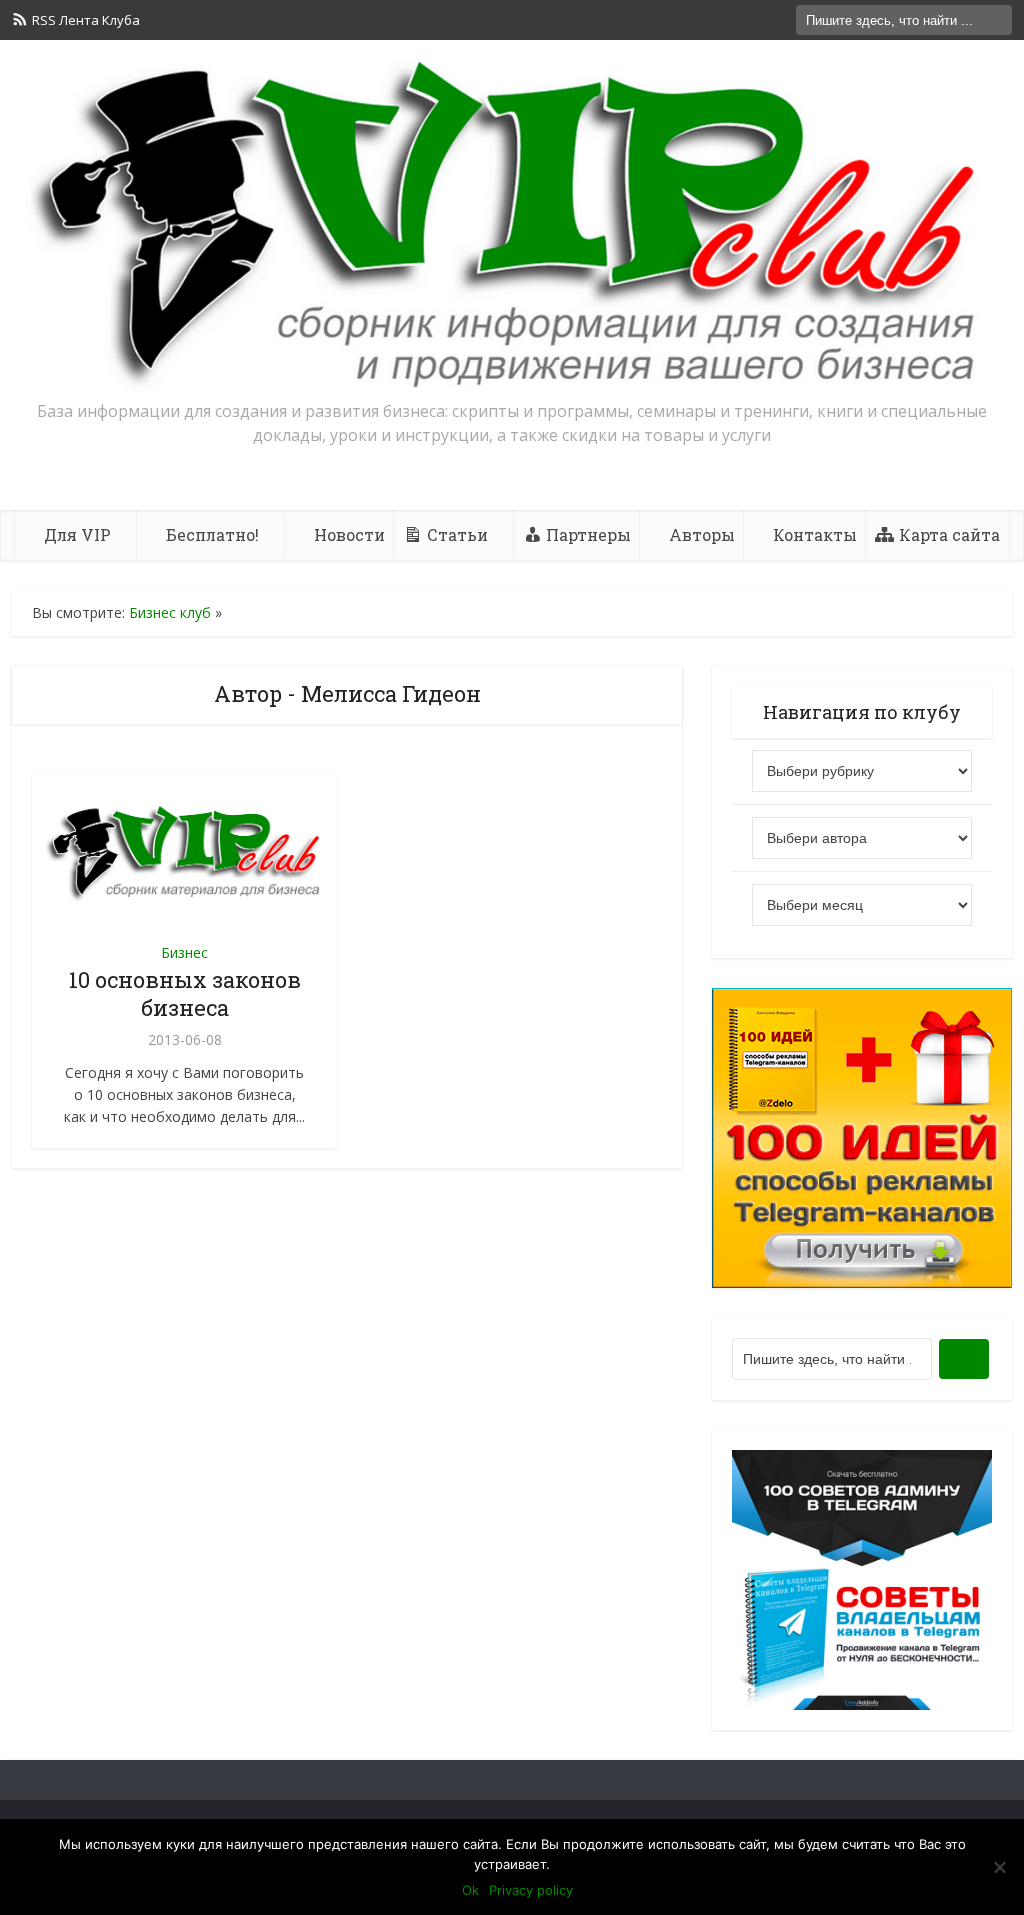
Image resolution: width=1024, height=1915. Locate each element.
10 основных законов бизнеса (185, 993)
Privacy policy (531, 1890)
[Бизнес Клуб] (512, 224)
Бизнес (184, 952)
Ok (470, 1890)
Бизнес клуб (170, 612)
